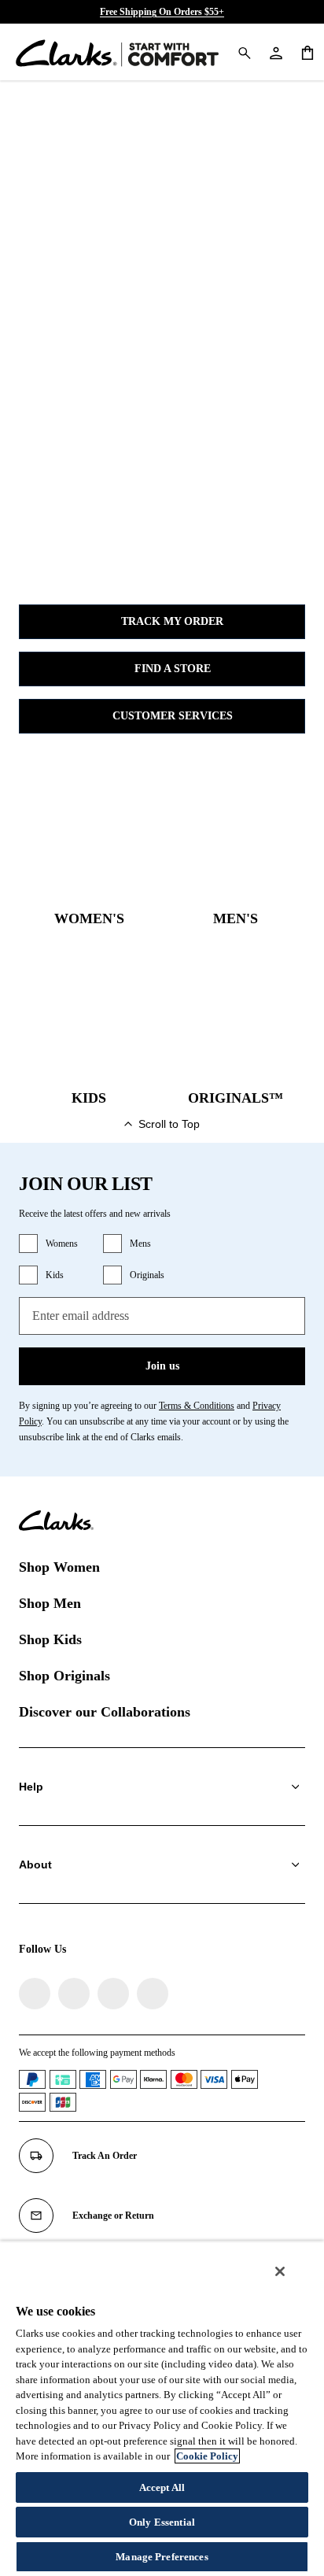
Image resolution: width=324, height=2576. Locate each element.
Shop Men (50, 1603)
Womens (62, 1244)
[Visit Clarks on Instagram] (74, 1994)
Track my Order (172, 621)
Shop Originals (64, 1676)
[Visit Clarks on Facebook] (35, 1994)
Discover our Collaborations (105, 1712)
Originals (147, 1275)
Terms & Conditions (197, 1406)
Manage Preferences (162, 2557)
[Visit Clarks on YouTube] (153, 1994)
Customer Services (173, 716)
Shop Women (59, 1567)
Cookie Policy (207, 2456)
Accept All (162, 2487)
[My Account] (275, 52)
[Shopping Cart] (307, 52)
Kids (55, 1275)
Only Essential (162, 2522)
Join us (162, 1366)
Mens (140, 1244)
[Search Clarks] (244, 52)
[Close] (280, 2271)
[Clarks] (117, 52)
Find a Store (173, 669)
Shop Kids (50, 1639)
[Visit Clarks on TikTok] (113, 1994)
